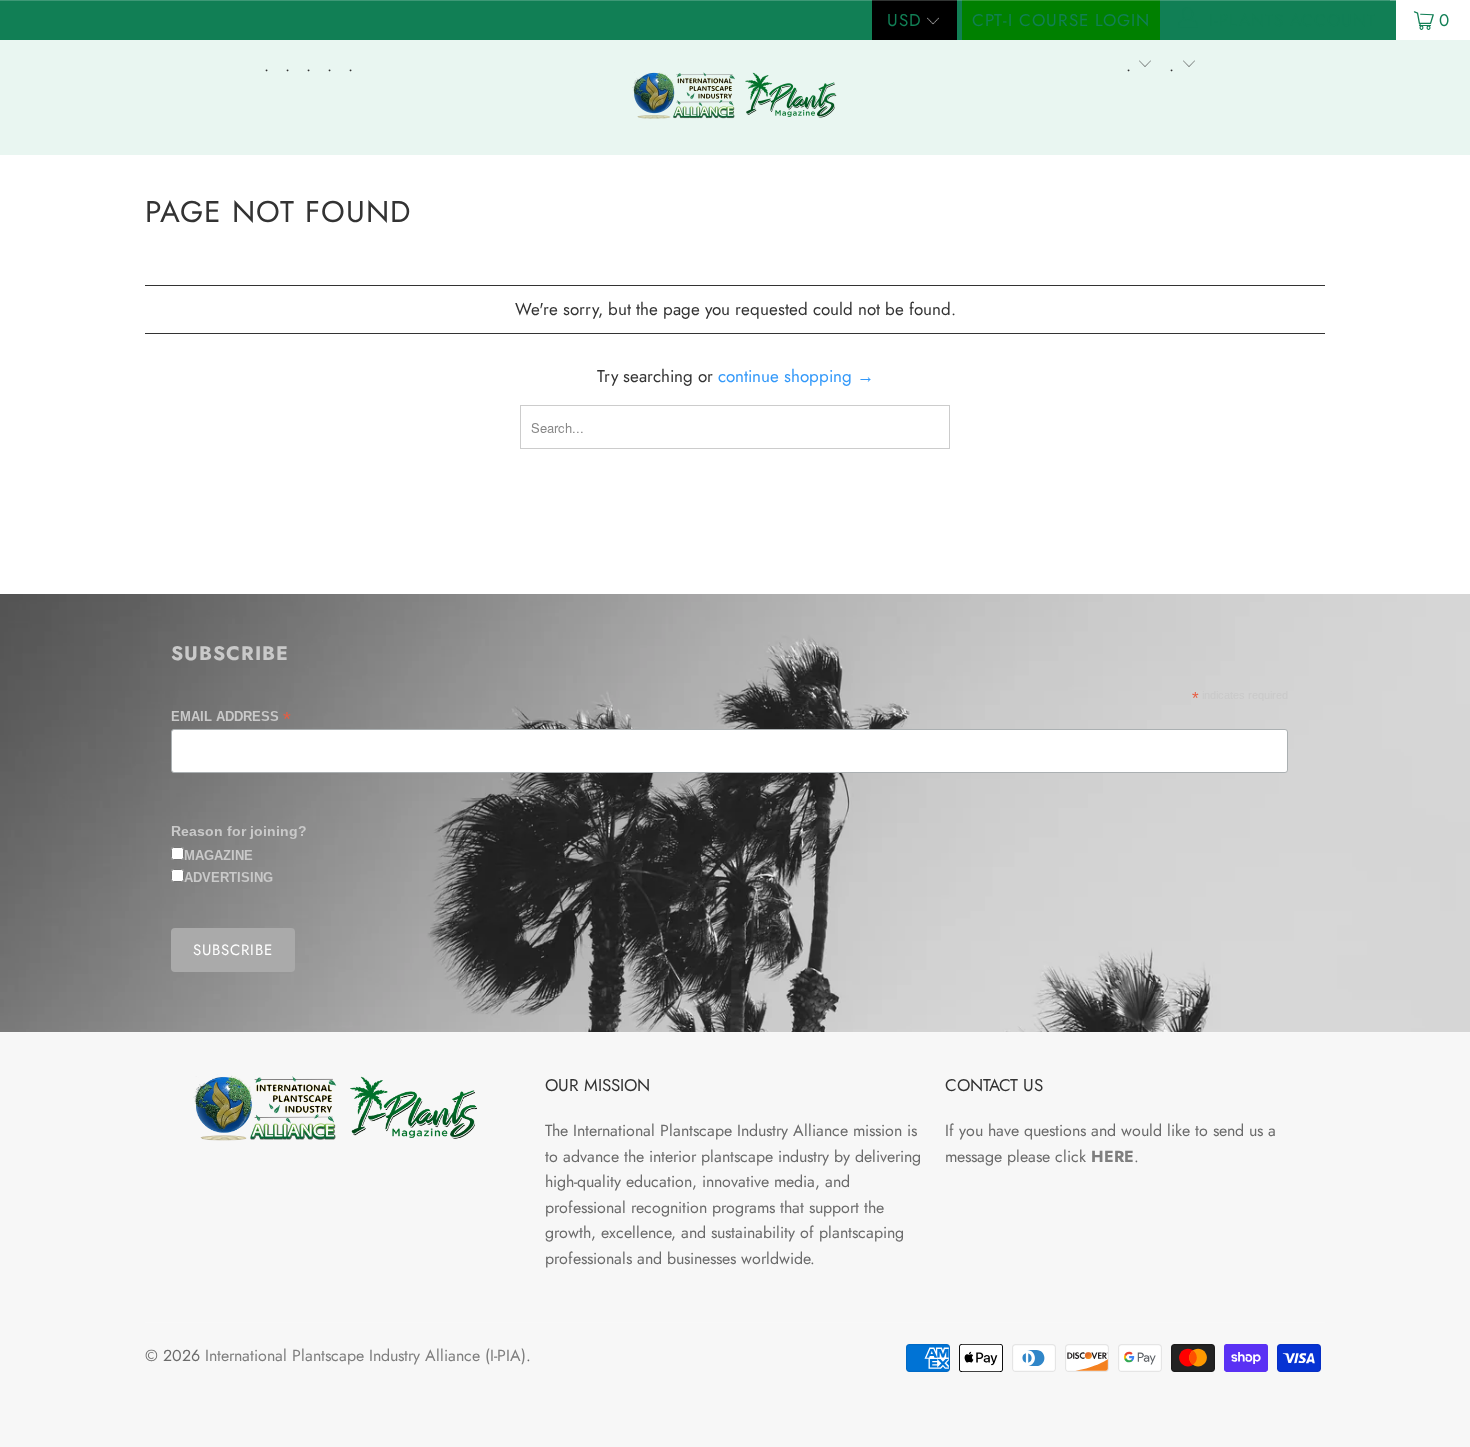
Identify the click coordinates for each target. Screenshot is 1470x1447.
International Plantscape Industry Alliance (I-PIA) (365, 1355)
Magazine (218, 855)
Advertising (228, 877)
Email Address (231, 717)
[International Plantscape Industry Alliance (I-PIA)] (734, 97)
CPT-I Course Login (1061, 20)
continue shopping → (796, 376)
